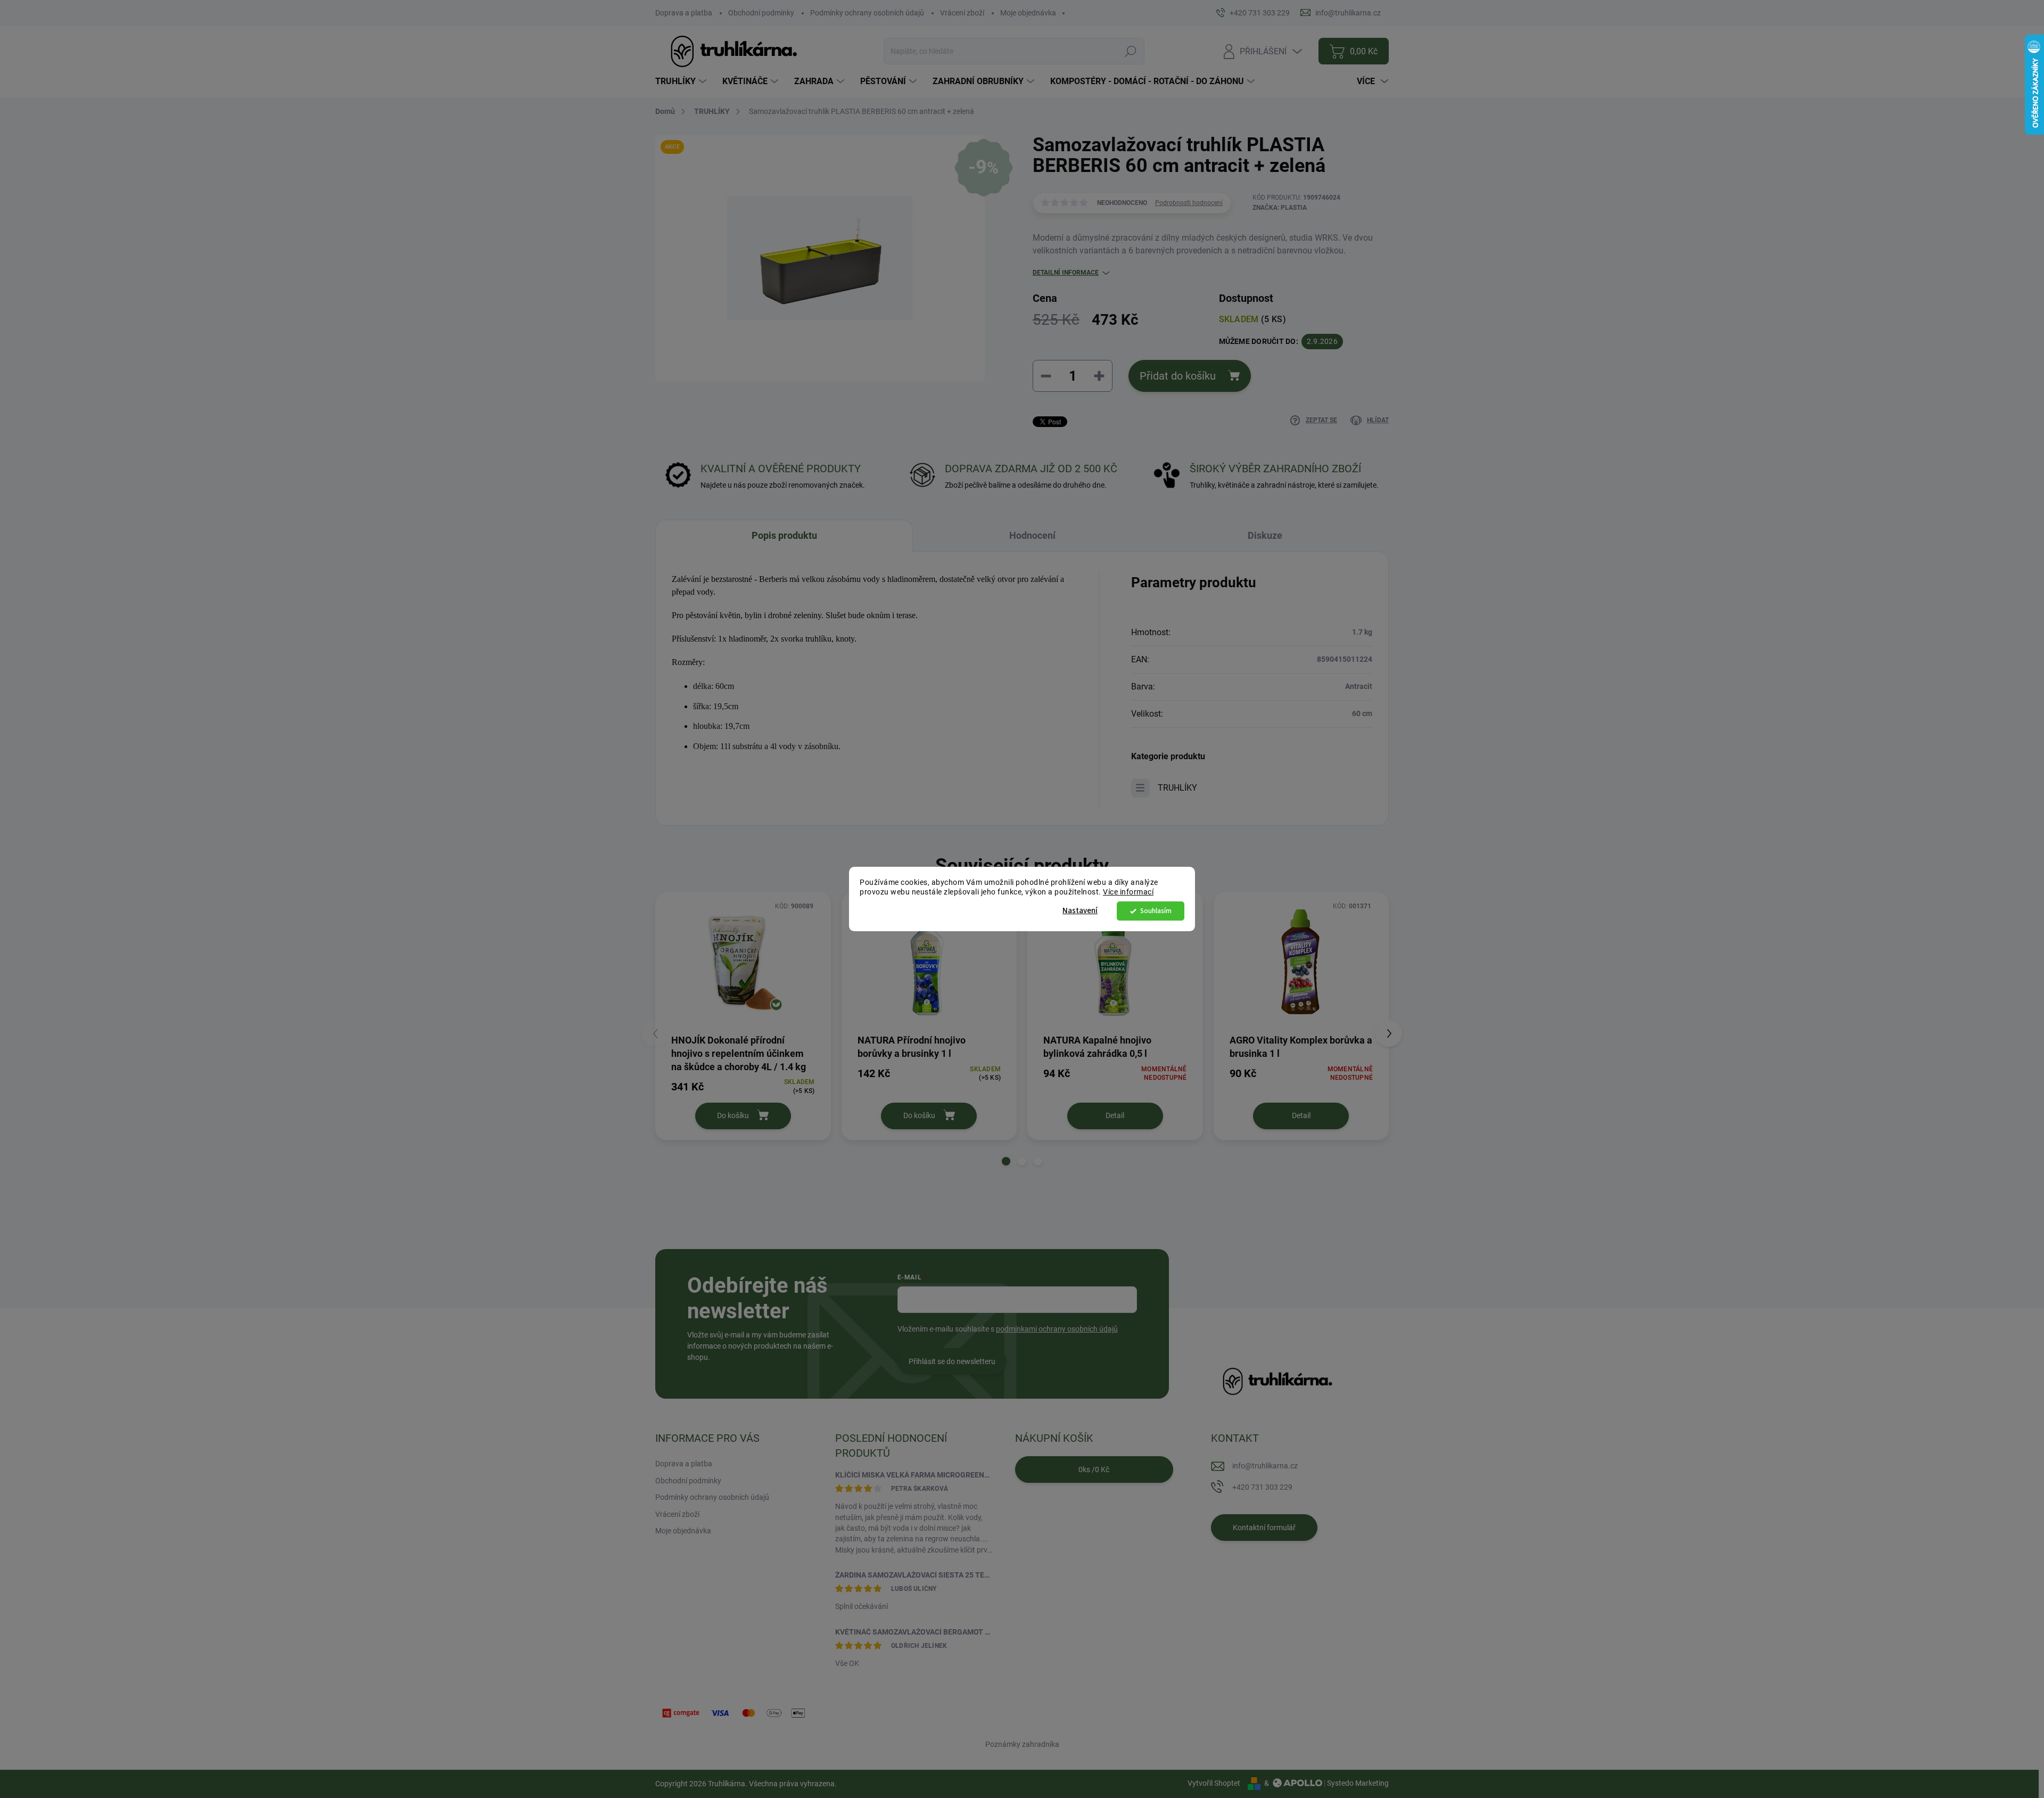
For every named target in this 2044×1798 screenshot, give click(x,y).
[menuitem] (682, 81)
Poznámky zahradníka (1022, 1744)
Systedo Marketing (1358, 1783)
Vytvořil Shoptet (1214, 1783)
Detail (1115, 1115)
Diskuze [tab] (1265, 535)
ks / (1094, 1469)
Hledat (1130, 51)
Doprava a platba (684, 13)
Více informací (1128, 892)
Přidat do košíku (1178, 376)
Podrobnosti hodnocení (1189, 203)
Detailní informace (1066, 273)
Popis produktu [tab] (784, 535)
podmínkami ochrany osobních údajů (1057, 1329)
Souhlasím (1156, 911)
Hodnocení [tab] (1032, 535)
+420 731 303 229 (1262, 1487)
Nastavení (1080, 911)
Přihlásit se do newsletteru (952, 1361)
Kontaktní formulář (1264, 1528)
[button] (1006, 1161)
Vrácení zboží (962, 13)
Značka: (1280, 208)
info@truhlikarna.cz (1265, 1466)
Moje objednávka (1028, 13)
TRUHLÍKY (1177, 788)
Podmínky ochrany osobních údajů (867, 13)
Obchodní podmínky (761, 13)
